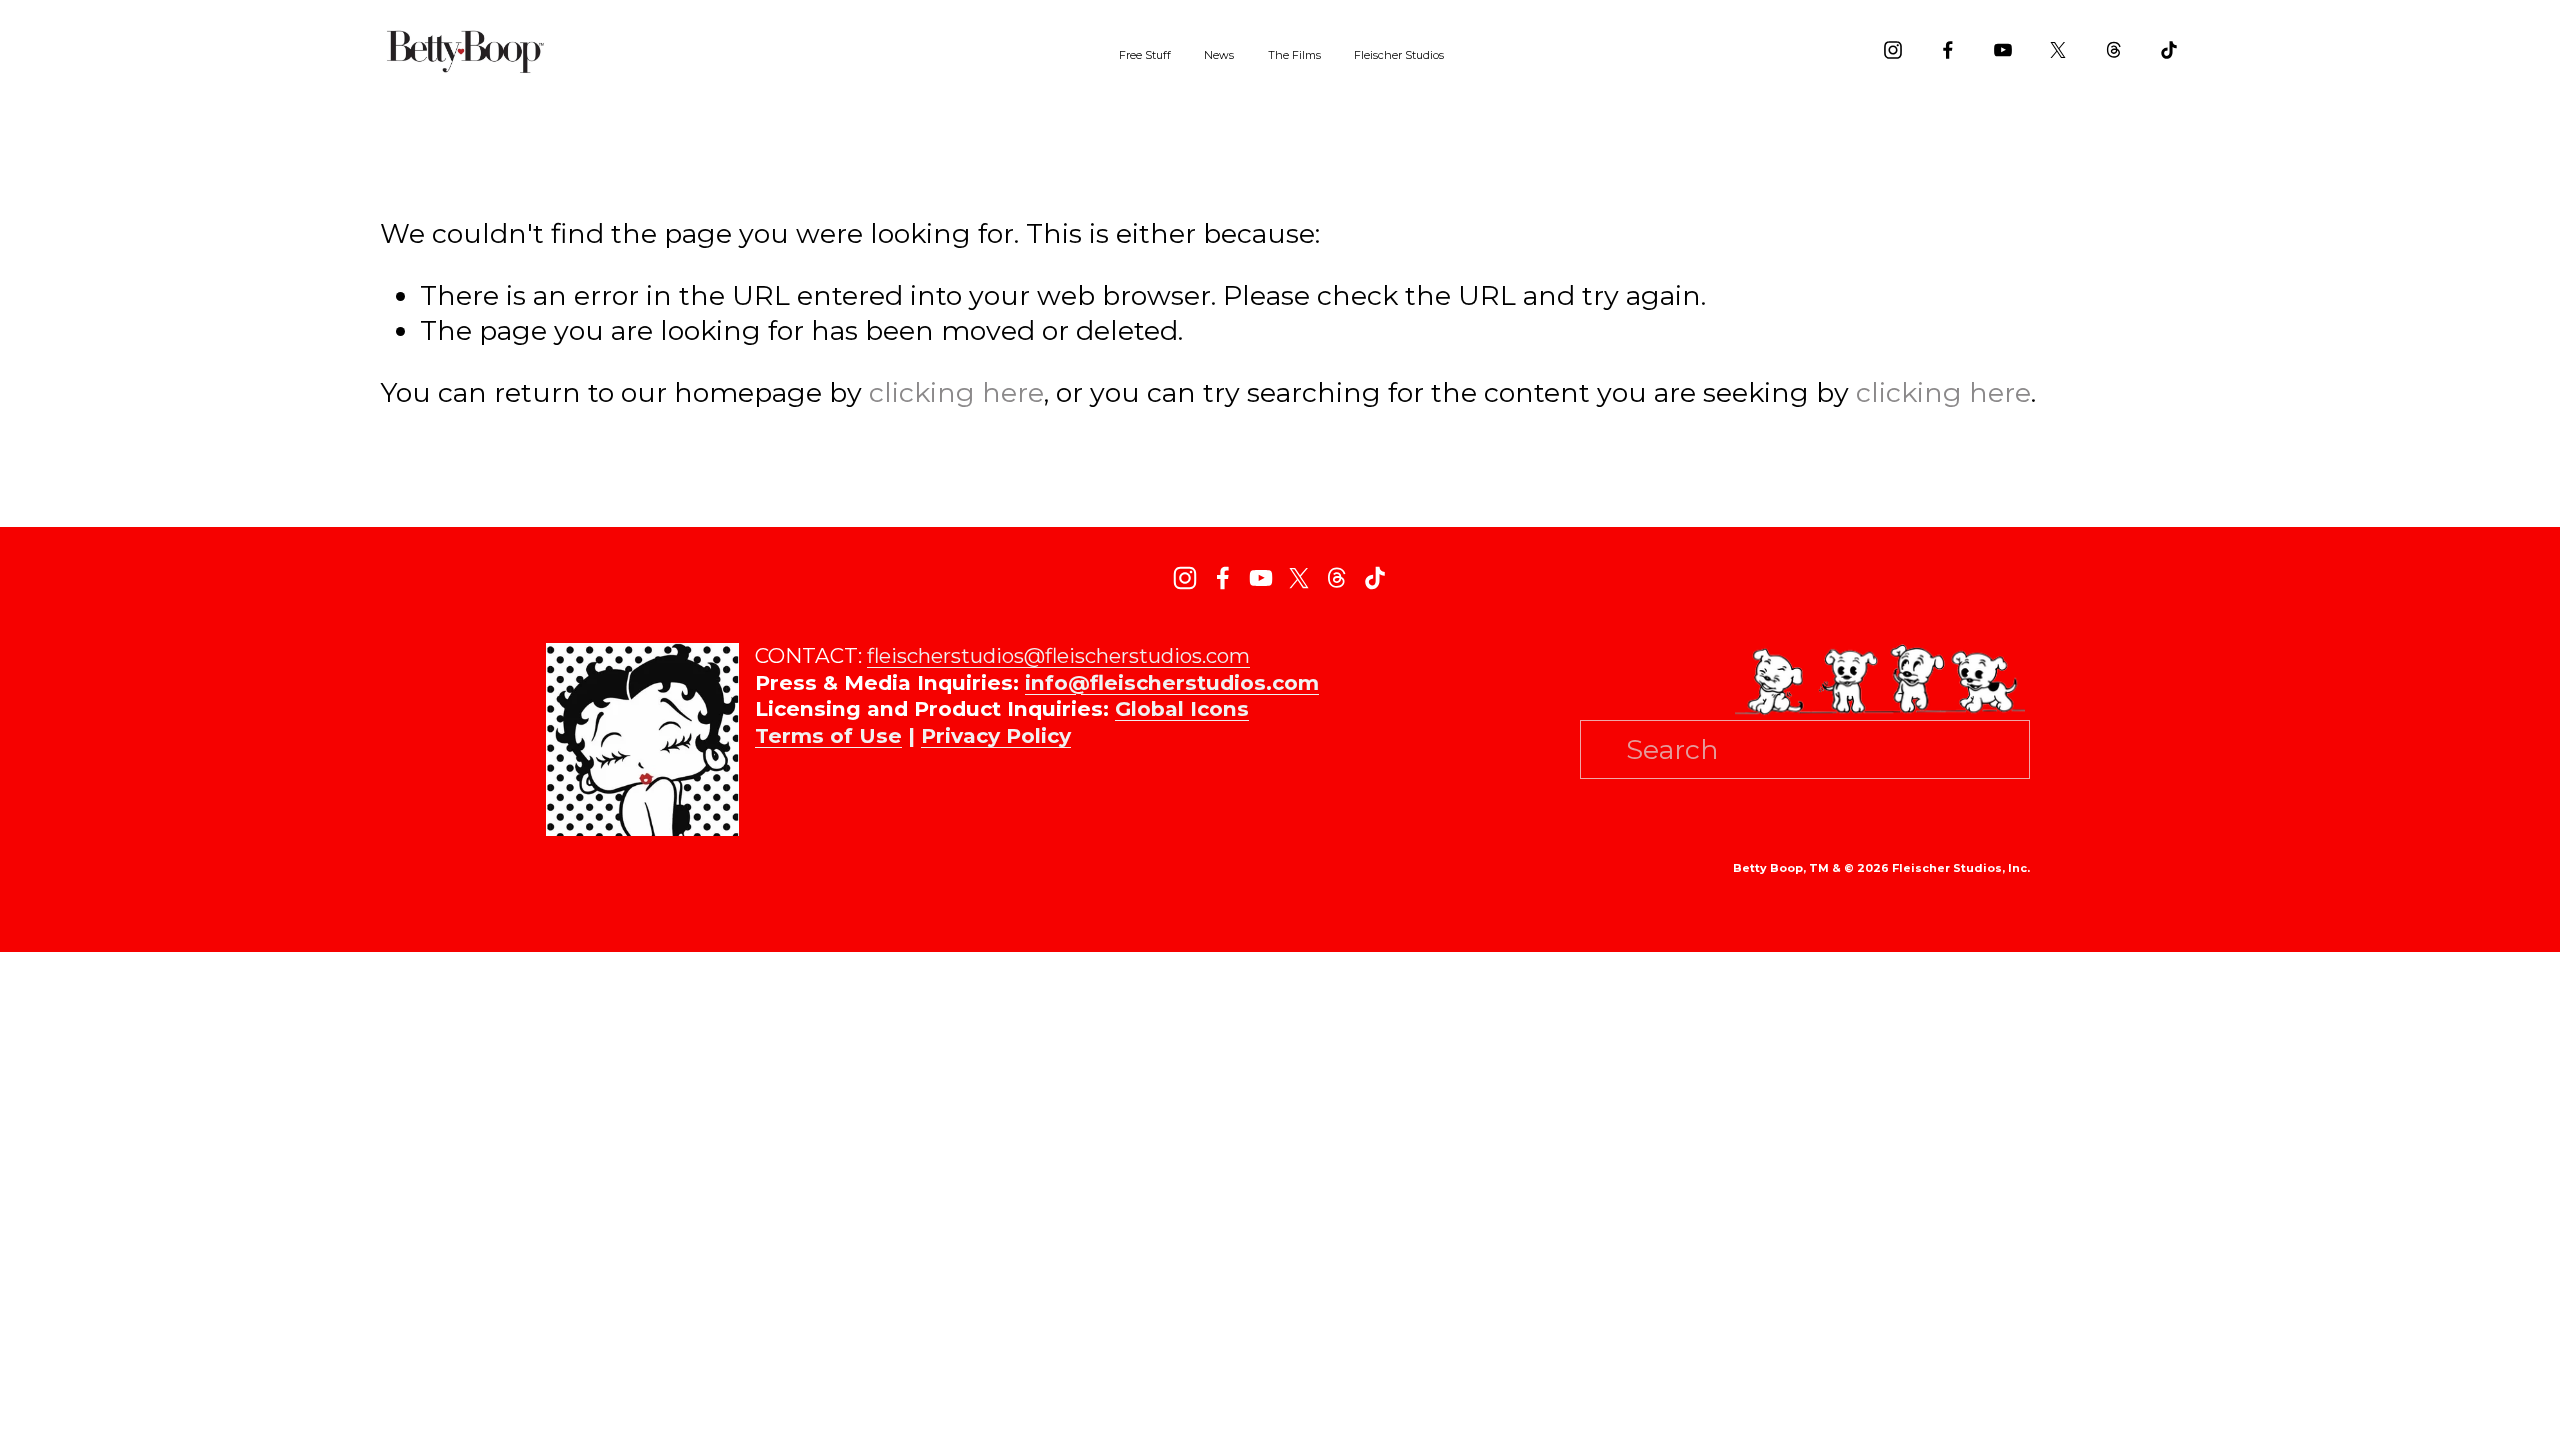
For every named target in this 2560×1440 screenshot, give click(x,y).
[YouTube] (2003, 50)
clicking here (956, 392)
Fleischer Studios (1399, 55)
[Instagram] (1893, 50)
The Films (1294, 55)
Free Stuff (1145, 55)
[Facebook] (1948, 50)
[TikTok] (2169, 50)
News (1219, 55)
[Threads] (2114, 50)
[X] (2058, 50)
